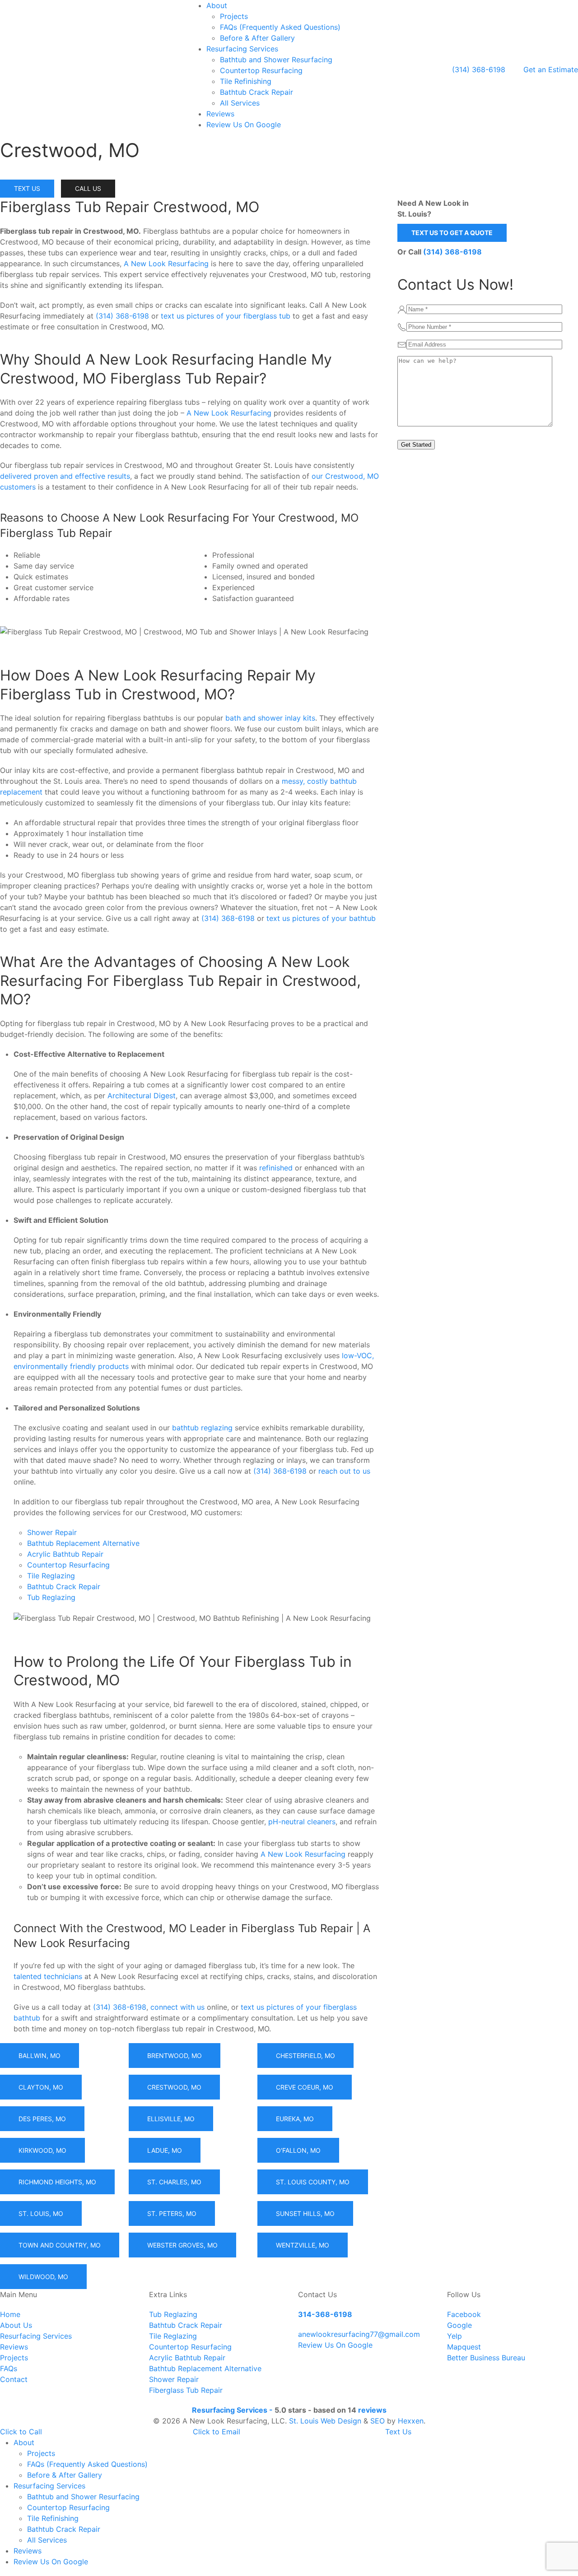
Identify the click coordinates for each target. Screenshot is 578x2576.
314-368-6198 (325, 2314)
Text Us (27, 188)
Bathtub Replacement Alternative (83, 1543)
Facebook (464, 2314)
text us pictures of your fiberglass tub (226, 316)
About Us (16, 2325)
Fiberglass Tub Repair (186, 2390)
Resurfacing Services (242, 49)
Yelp (454, 2336)
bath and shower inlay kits (270, 718)
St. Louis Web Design (325, 2421)
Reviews (220, 114)
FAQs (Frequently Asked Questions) (280, 27)
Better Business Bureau (486, 2358)
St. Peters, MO (172, 2213)
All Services (240, 103)
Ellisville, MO (171, 2119)
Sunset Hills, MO (305, 2213)
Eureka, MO (295, 2119)
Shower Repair (52, 1532)
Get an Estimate (551, 69)
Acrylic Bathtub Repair (65, 1554)
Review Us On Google (244, 125)
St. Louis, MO (41, 2213)
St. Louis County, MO (313, 2182)
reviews (372, 2410)
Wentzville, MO (303, 2245)
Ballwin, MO (40, 2056)
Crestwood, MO (174, 2087)
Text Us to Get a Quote (452, 233)
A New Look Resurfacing (166, 264)
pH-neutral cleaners (302, 1822)
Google (459, 2325)
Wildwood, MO (43, 2277)
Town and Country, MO (60, 2245)
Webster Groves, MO (182, 2245)
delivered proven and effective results (65, 476)
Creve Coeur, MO (305, 2087)
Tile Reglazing (51, 1576)
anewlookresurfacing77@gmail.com (359, 2334)
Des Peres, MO (42, 2119)
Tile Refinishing (246, 81)
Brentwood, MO (175, 2056)
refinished (276, 1168)
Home (10, 2314)
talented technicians (48, 1976)
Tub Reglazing (51, 1597)
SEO (378, 2421)
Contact (14, 2379)
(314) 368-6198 (479, 69)
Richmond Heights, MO (57, 2182)
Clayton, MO (41, 2087)
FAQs (9, 2368)
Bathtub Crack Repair (256, 92)
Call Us (88, 188)
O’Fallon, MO (298, 2150)
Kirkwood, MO (42, 2150)
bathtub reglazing (202, 1428)
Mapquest (464, 2347)
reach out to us (344, 1471)
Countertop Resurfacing (261, 70)
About (217, 5)
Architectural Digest (142, 1096)
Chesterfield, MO (305, 2056)
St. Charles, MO (174, 2182)
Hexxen (411, 2421)
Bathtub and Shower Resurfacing (276, 60)
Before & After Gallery (257, 38)
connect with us (177, 2007)
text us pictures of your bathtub (321, 918)
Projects (234, 16)
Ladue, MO (165, 2150)
